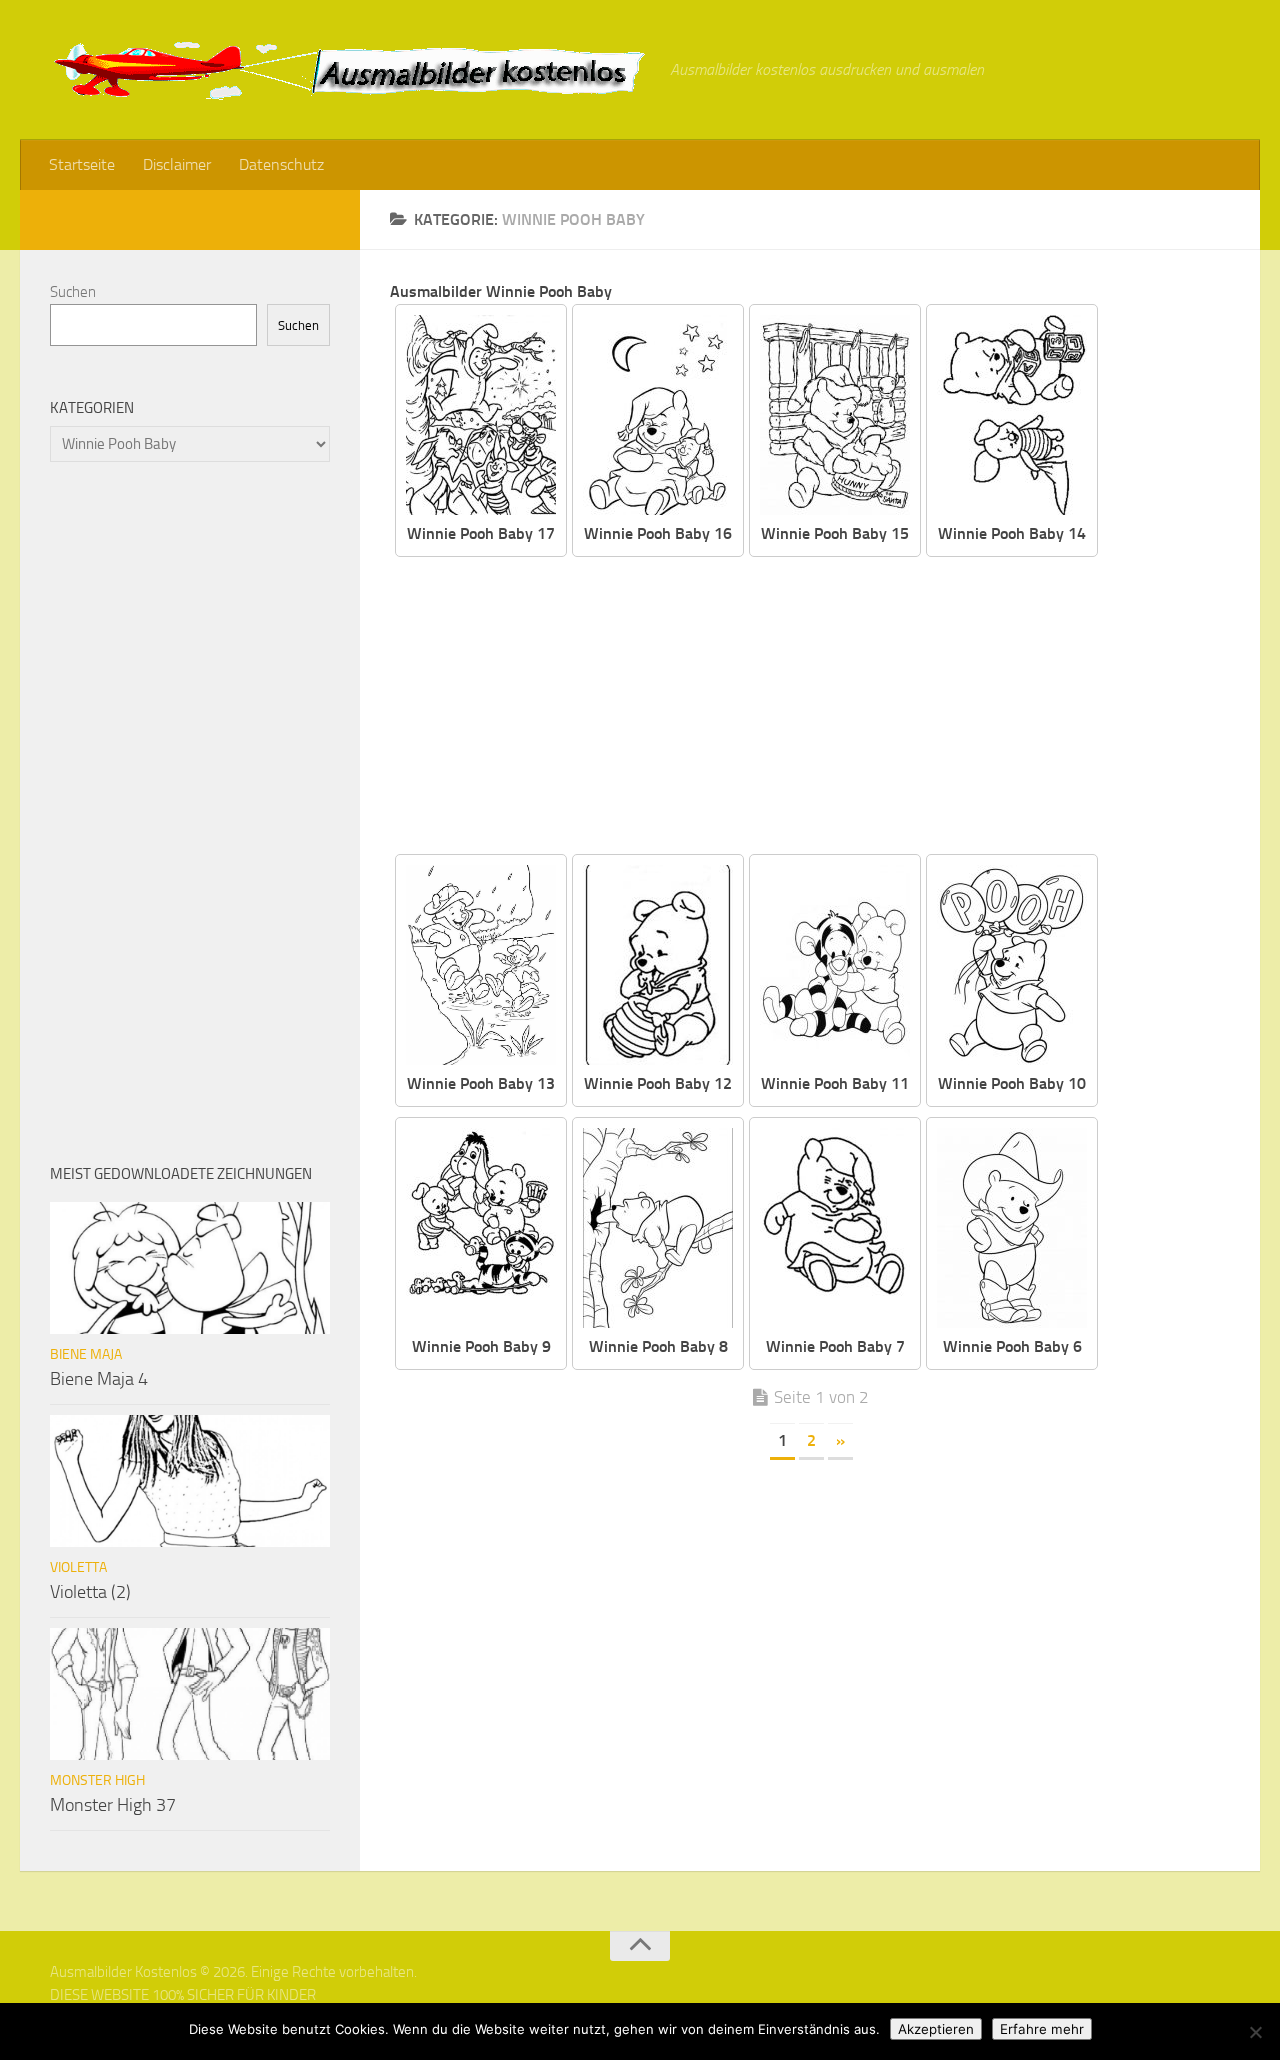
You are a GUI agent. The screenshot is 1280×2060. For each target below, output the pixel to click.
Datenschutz (281, 164)
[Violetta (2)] (190, 1481)
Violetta (78, 1567)
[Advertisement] (825, 707)
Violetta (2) (90, 1592)
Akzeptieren (936, 2029)
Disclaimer (177, 164)
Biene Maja (86, 1354)
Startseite (82, 164)
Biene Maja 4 (99, 1379)
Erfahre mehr (1042, 2029)
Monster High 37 (113, 1805)
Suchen (73, 292)
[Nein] (1255, 2032)
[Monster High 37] (190, 1694)
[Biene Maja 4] (190, 1268)
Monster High (97, 1780)
